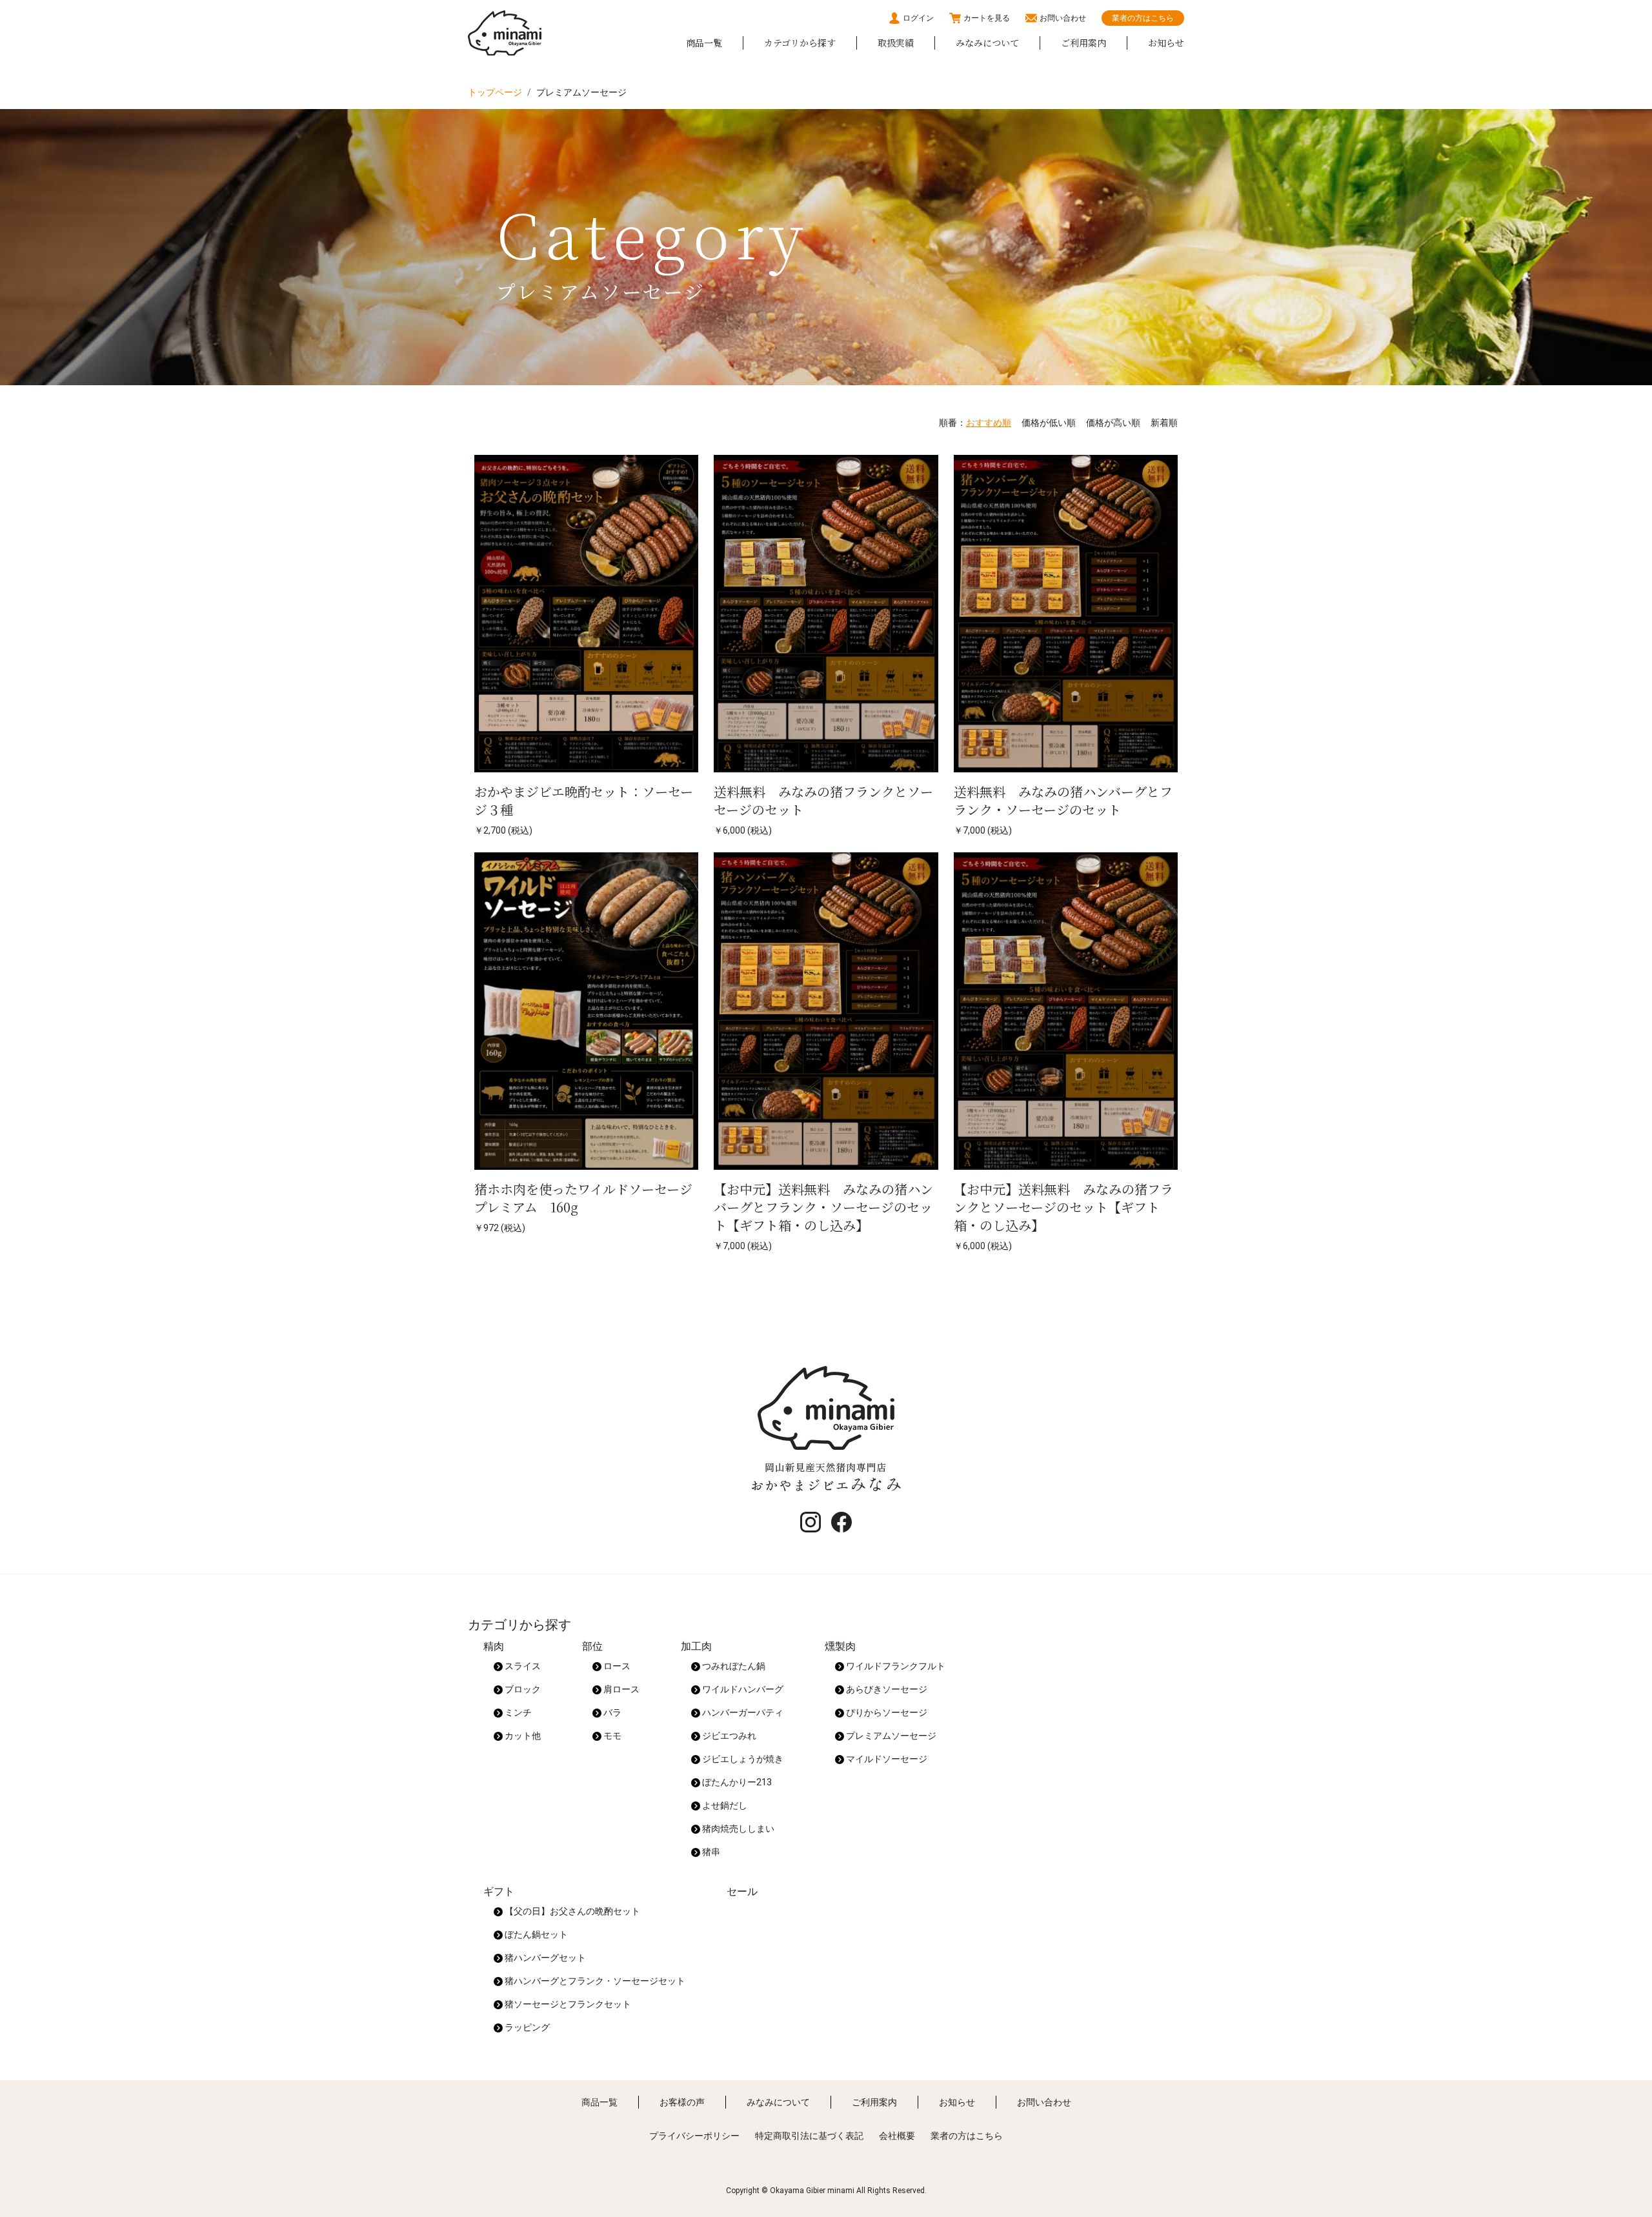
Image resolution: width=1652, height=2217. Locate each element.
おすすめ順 (989, 423)
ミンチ (517, 1712)
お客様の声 (682, 2102)
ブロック (522, 1689)
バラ (611, 1712)
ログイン (918, 18)
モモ (611, 1736)
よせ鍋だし (724, 1805)
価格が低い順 (1049, 423)
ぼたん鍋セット (535, 1934)
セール (742, 1891)
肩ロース (620, 1689)
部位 (592, 1646)
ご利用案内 (1083, 43)
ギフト (499, 1891)
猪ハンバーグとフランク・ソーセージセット (594, 1981)
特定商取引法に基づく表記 (809, 2136)
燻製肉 (840, 1646)
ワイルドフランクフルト (895, 1666)
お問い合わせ (1063, 18)
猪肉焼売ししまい (737, 1829)
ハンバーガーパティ (742, 1712)
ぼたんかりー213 (736, 1782)
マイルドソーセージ (886, 1759)
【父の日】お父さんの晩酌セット (571, 1911)
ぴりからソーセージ (886, 1712)
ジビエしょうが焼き (742, 1759)
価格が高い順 (1113, 423)
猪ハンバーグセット (544, 1958)
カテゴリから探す (800, 43)
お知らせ (1166, 43)
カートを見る (987, 18)
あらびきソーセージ (886, 1689)
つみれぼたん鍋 (733, 1666)
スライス (522, 1666)
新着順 (1164, 423)
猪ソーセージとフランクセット (567, 2004)
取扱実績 (896, 43)
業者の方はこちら (1143, 18)
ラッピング (526, 2027)
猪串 (710, 1852)
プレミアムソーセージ (890, 1736)
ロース (616, 1666)
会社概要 (897, 2136)
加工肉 (696, 1646)
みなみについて (987, 43)
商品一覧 (704, 43)
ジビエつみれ (728, 1736)
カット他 (522, 1736)
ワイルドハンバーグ (742, 1689)
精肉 (494, 1646)
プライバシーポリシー (694, 2136)
